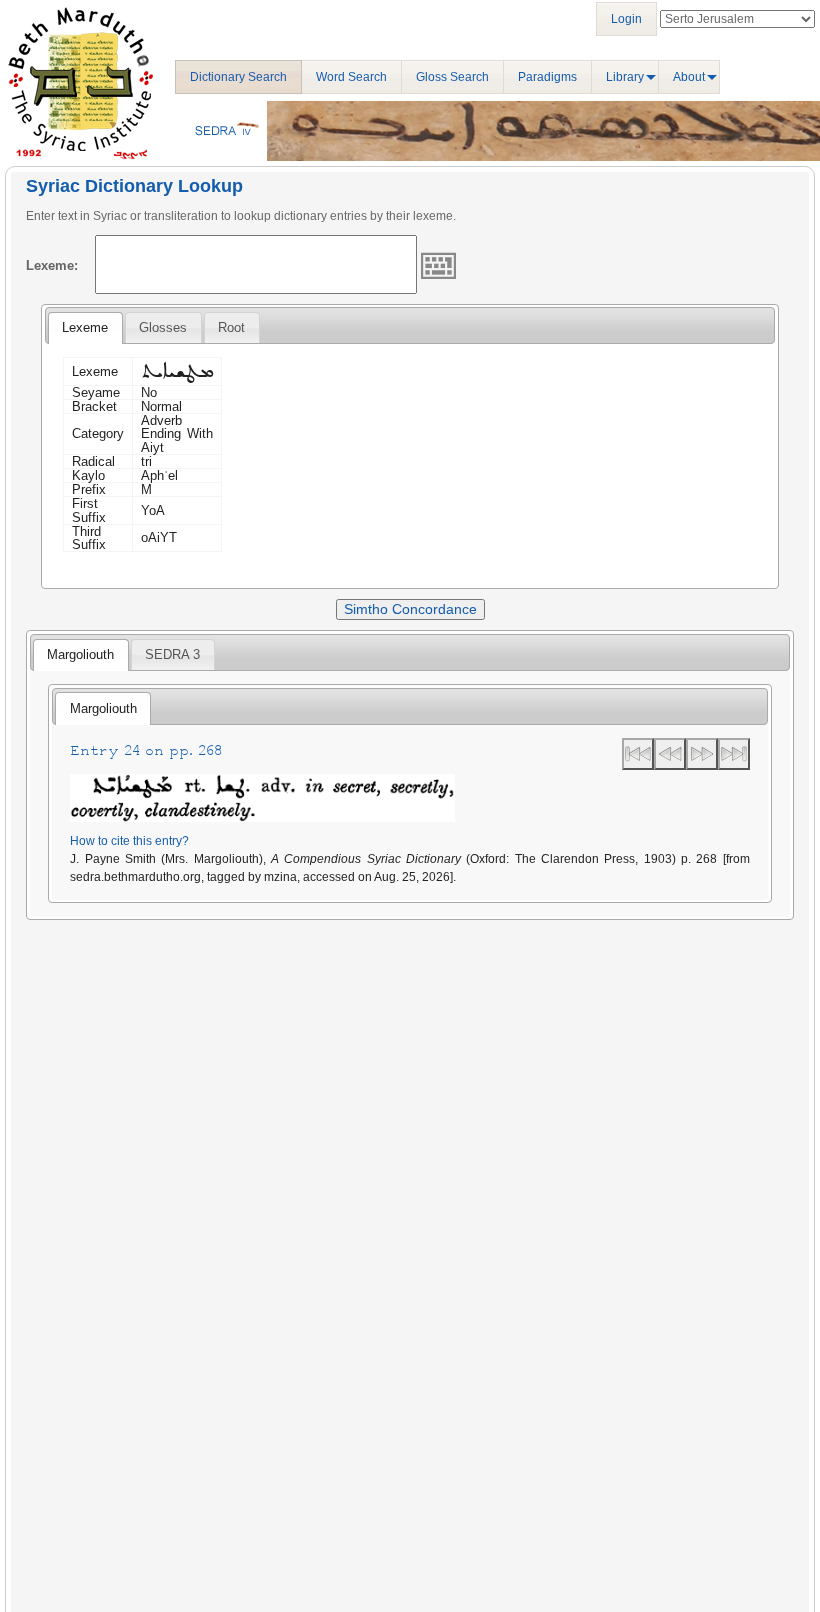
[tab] (85, 328)
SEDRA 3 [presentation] (172, 654)
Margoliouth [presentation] (80, 654)
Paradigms (547, 77)
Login (626, 19)
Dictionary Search (238, 77)
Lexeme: (52, 265)
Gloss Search (452, 77)
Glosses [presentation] (163, 327)
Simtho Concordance (410, 609)
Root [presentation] (231, 327)
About (689, 77)
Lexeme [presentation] (85, 327)
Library (625, 77)
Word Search (351, 77)
